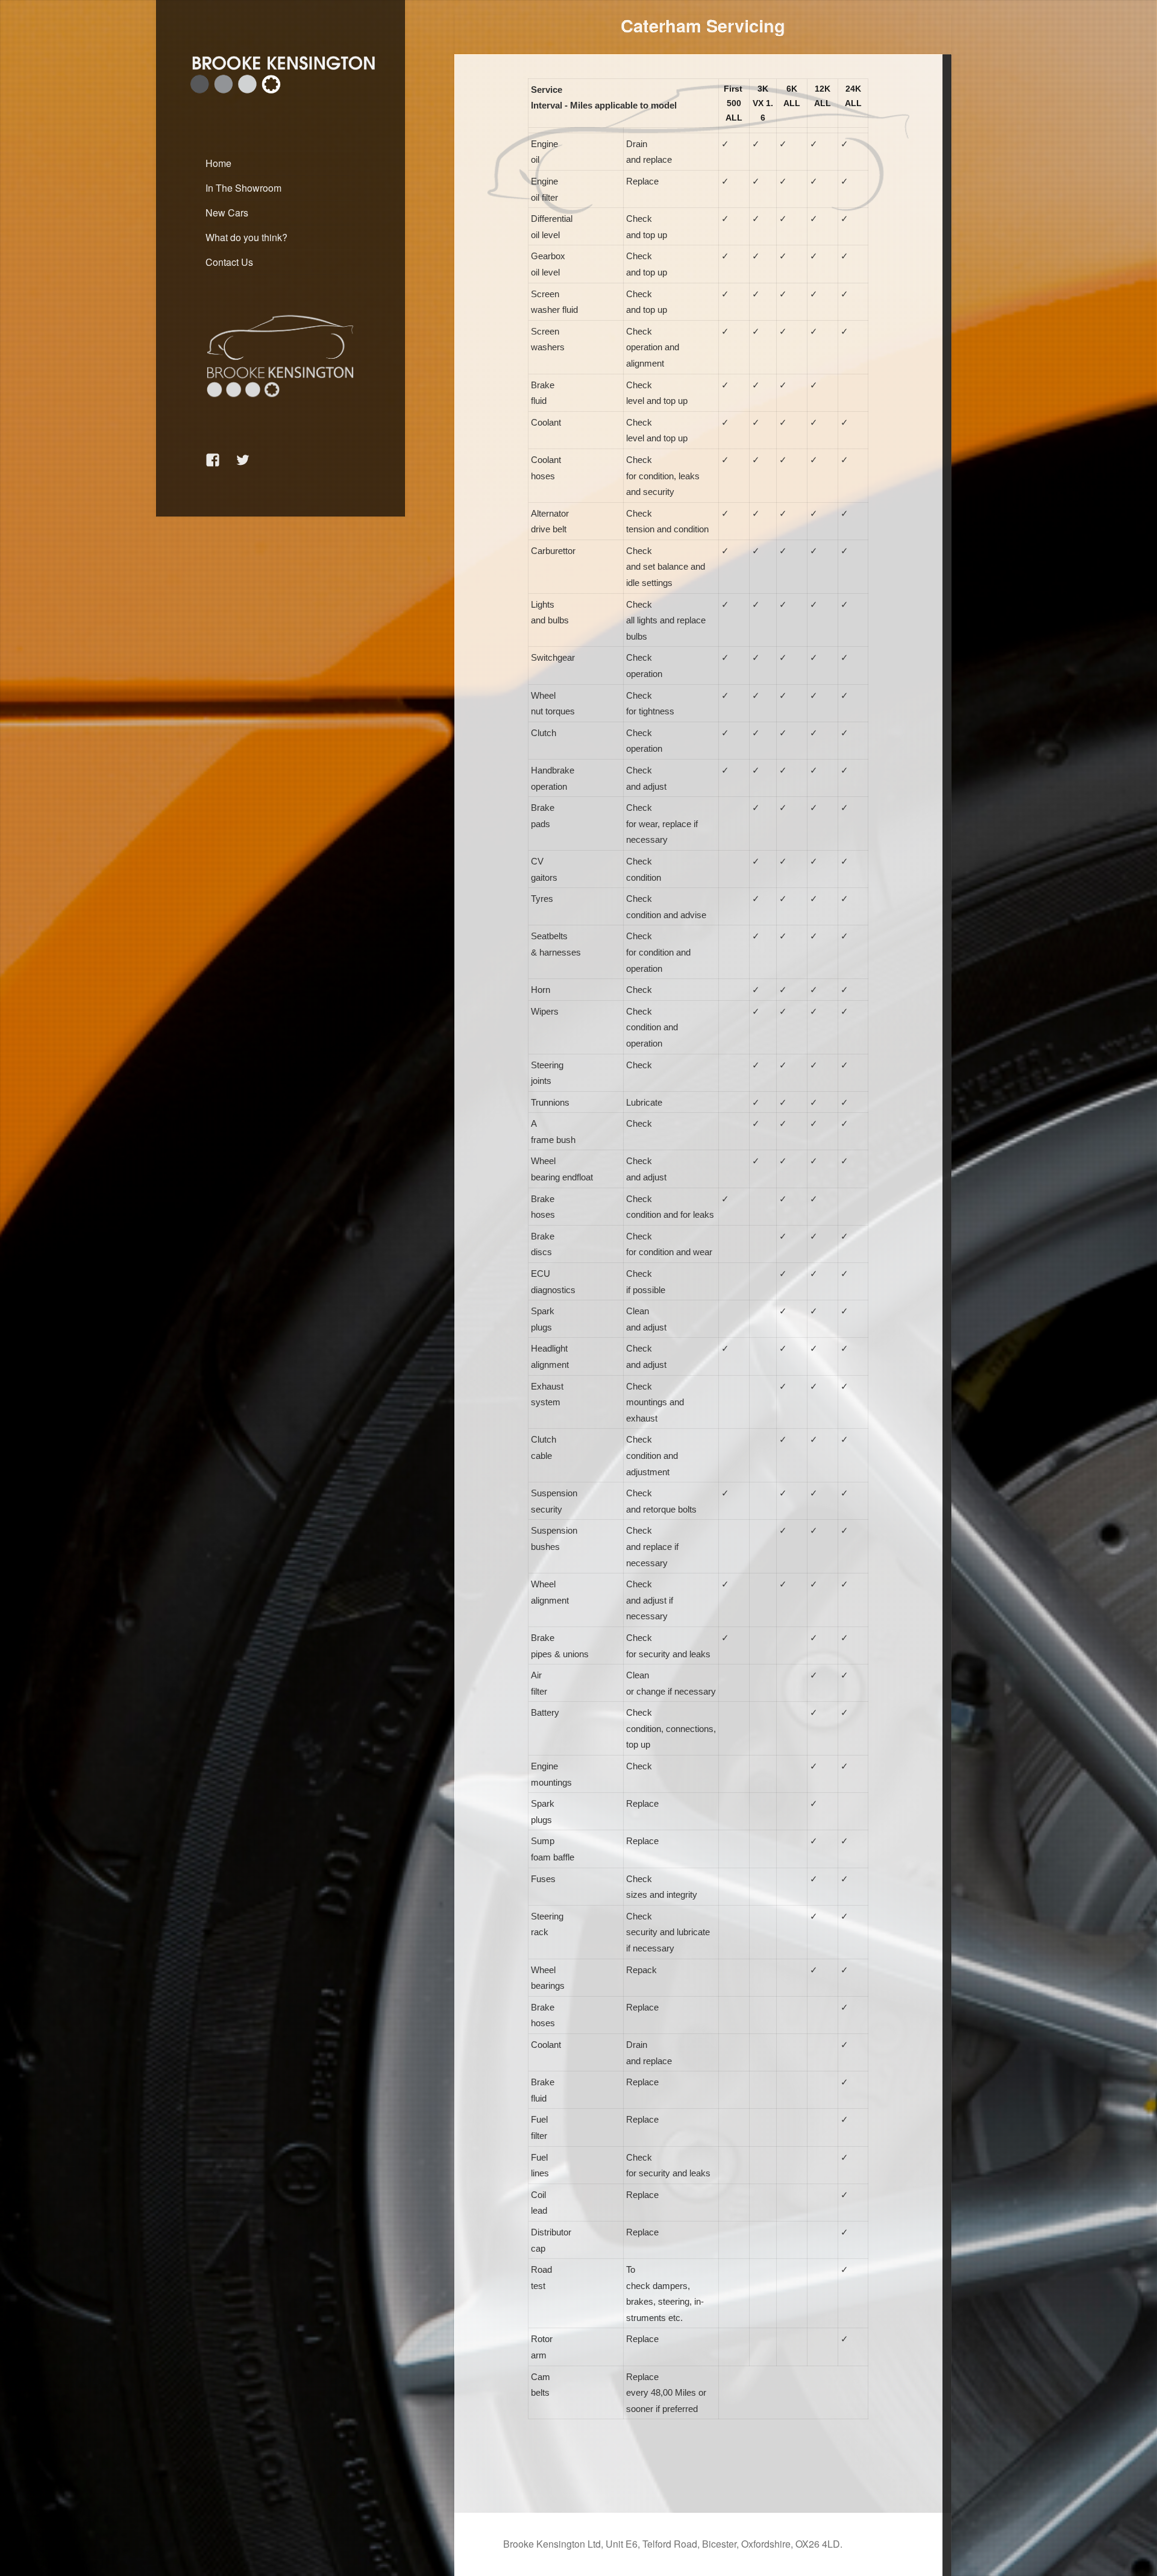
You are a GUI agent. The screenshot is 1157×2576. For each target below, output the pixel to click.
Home (218, 163)
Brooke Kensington (218, 46)
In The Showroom (243, 188)
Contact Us (229, 262)
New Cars (227, 213)
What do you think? (246, 237)
